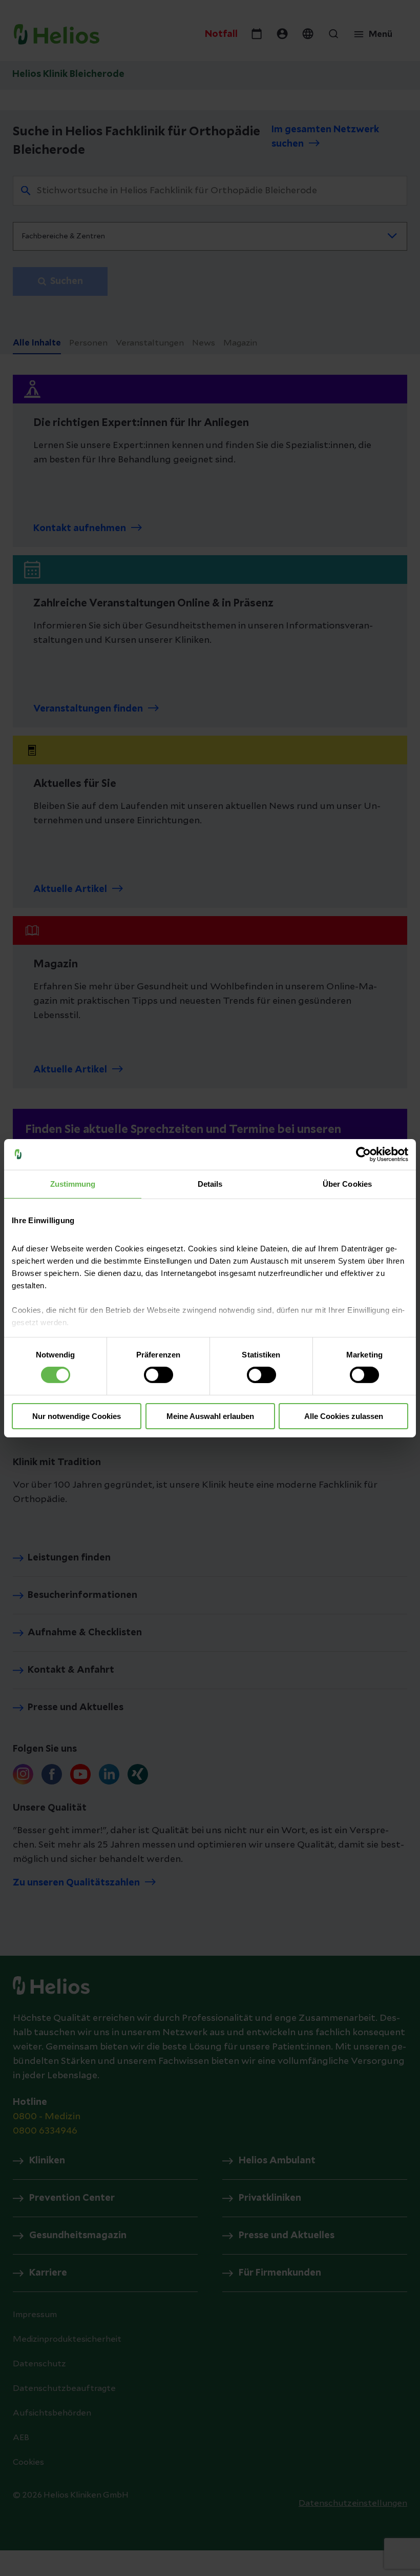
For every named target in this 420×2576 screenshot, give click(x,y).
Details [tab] (210, 1183)
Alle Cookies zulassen (344, 1416)
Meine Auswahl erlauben (210, 1416)
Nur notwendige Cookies (77, 1416)
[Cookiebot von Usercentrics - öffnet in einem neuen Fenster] (363, 1154)
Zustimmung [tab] (73, 1183)
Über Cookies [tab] (347, 1183)
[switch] (159, 1375)
